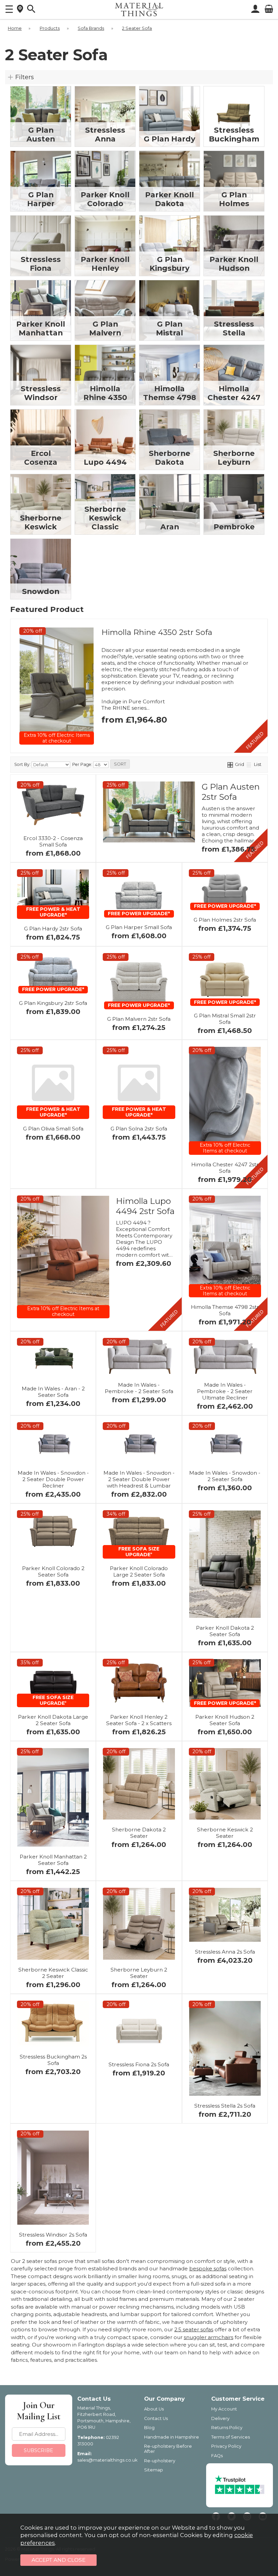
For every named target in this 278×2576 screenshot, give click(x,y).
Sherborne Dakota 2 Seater (139, 1833)
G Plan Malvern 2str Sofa (139, 1019)
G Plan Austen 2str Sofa (231, 792)
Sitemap (154, 2470)
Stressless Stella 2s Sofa (225, 2106)
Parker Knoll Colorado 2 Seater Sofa (53, 1571)
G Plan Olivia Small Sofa (53, 1129)
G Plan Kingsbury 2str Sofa (53, 1003)
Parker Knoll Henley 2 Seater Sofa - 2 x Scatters (139, 1720)
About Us (154, 2409)
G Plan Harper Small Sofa (139, 927)
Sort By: (23, 764)
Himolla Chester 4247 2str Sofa (225, 1168)
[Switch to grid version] (231, 764)
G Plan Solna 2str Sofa (139, 1129)
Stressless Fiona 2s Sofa (139, 2064)
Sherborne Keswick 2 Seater (225, 1833)
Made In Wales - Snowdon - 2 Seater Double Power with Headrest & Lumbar (139, 1479)
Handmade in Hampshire (172, 2437)
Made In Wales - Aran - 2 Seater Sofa (53, 1392)
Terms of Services (231, 2437)
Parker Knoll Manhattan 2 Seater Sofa (53, 1860)
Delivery (220, 2418)
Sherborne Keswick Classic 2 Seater (53, 1973)
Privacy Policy (226, 2446)
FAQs (217, 2456)
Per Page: (83, 764)
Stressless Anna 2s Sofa (225, 1952)
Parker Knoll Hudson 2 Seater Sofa (225, 1720)
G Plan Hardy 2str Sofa (53, 929)
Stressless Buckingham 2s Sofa (53, 2060)
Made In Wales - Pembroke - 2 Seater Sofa (139, 1388)
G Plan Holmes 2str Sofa (225, 920)
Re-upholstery (160, 2461)
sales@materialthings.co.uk (107, 2460)
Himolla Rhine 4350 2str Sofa (157, 632)
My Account (224, 2409)
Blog (149, 2428)
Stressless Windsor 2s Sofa (53, 2235)
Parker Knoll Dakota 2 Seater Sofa (225, 1631)
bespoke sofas (208, 2269)
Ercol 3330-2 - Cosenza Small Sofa (53, 841)
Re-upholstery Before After (168, 2449)
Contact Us (156, 2418)
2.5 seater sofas (194, 2329)
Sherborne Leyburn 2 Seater (139, 1973)
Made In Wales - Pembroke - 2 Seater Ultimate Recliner (225, 1391)
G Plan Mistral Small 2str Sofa (225, 1019)
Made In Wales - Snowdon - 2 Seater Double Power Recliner (53, 1479)
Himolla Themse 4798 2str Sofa (225, 1310)
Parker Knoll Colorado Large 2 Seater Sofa (139, 1571)
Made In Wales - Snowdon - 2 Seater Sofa (225, 1476)
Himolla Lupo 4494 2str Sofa (145, 1206)
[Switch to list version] (249, 764)
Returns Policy (227, 2428)
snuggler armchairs (209, 2337)
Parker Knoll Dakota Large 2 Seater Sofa (53, 1720)
